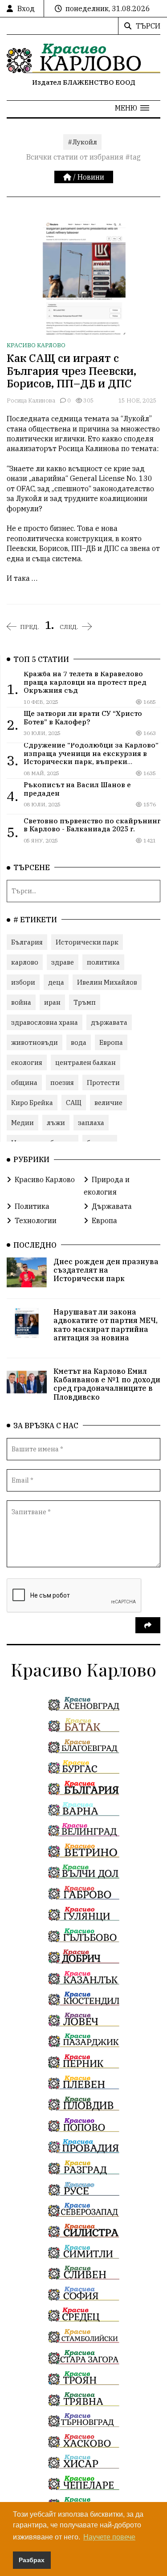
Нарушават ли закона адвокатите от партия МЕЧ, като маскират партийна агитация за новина (106, 1325)
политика (103, 962)
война (21, 1002)
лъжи (56, 1123)
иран (52, 1002)
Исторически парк (87, 942)
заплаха (91, 1123)
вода (79, 1042)
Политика (32, 1206)
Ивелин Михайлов (107, 982)
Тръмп (85, 1002)
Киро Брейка (32, 1103)
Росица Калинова (31, 401)
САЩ (74, 1103)
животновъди (35, 1042)
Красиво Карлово (36, 345)
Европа (111, 1042)
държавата (109, 1022)
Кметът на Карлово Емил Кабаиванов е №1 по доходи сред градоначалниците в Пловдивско (107, 1384)
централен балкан (86, 1062)
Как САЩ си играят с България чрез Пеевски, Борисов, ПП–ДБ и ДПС (71, 371)
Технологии (36, 1220)
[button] (132, 108)
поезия (62, 1083)
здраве (63, 962)
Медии (22, 1123)
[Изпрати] (148, 1625)
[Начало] (68, 177)
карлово (25, 962)
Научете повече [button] (109, 2537)
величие (108, 1103)
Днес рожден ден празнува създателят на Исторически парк (106, 1270)
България (27, 942)
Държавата (112, 1206)
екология (27, 1062)
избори (23, 982)
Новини (91, 177)
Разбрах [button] (32, 2560)
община (24, 1083)
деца (56, 982)
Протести (103, 1083)
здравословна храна (45, 1022)
